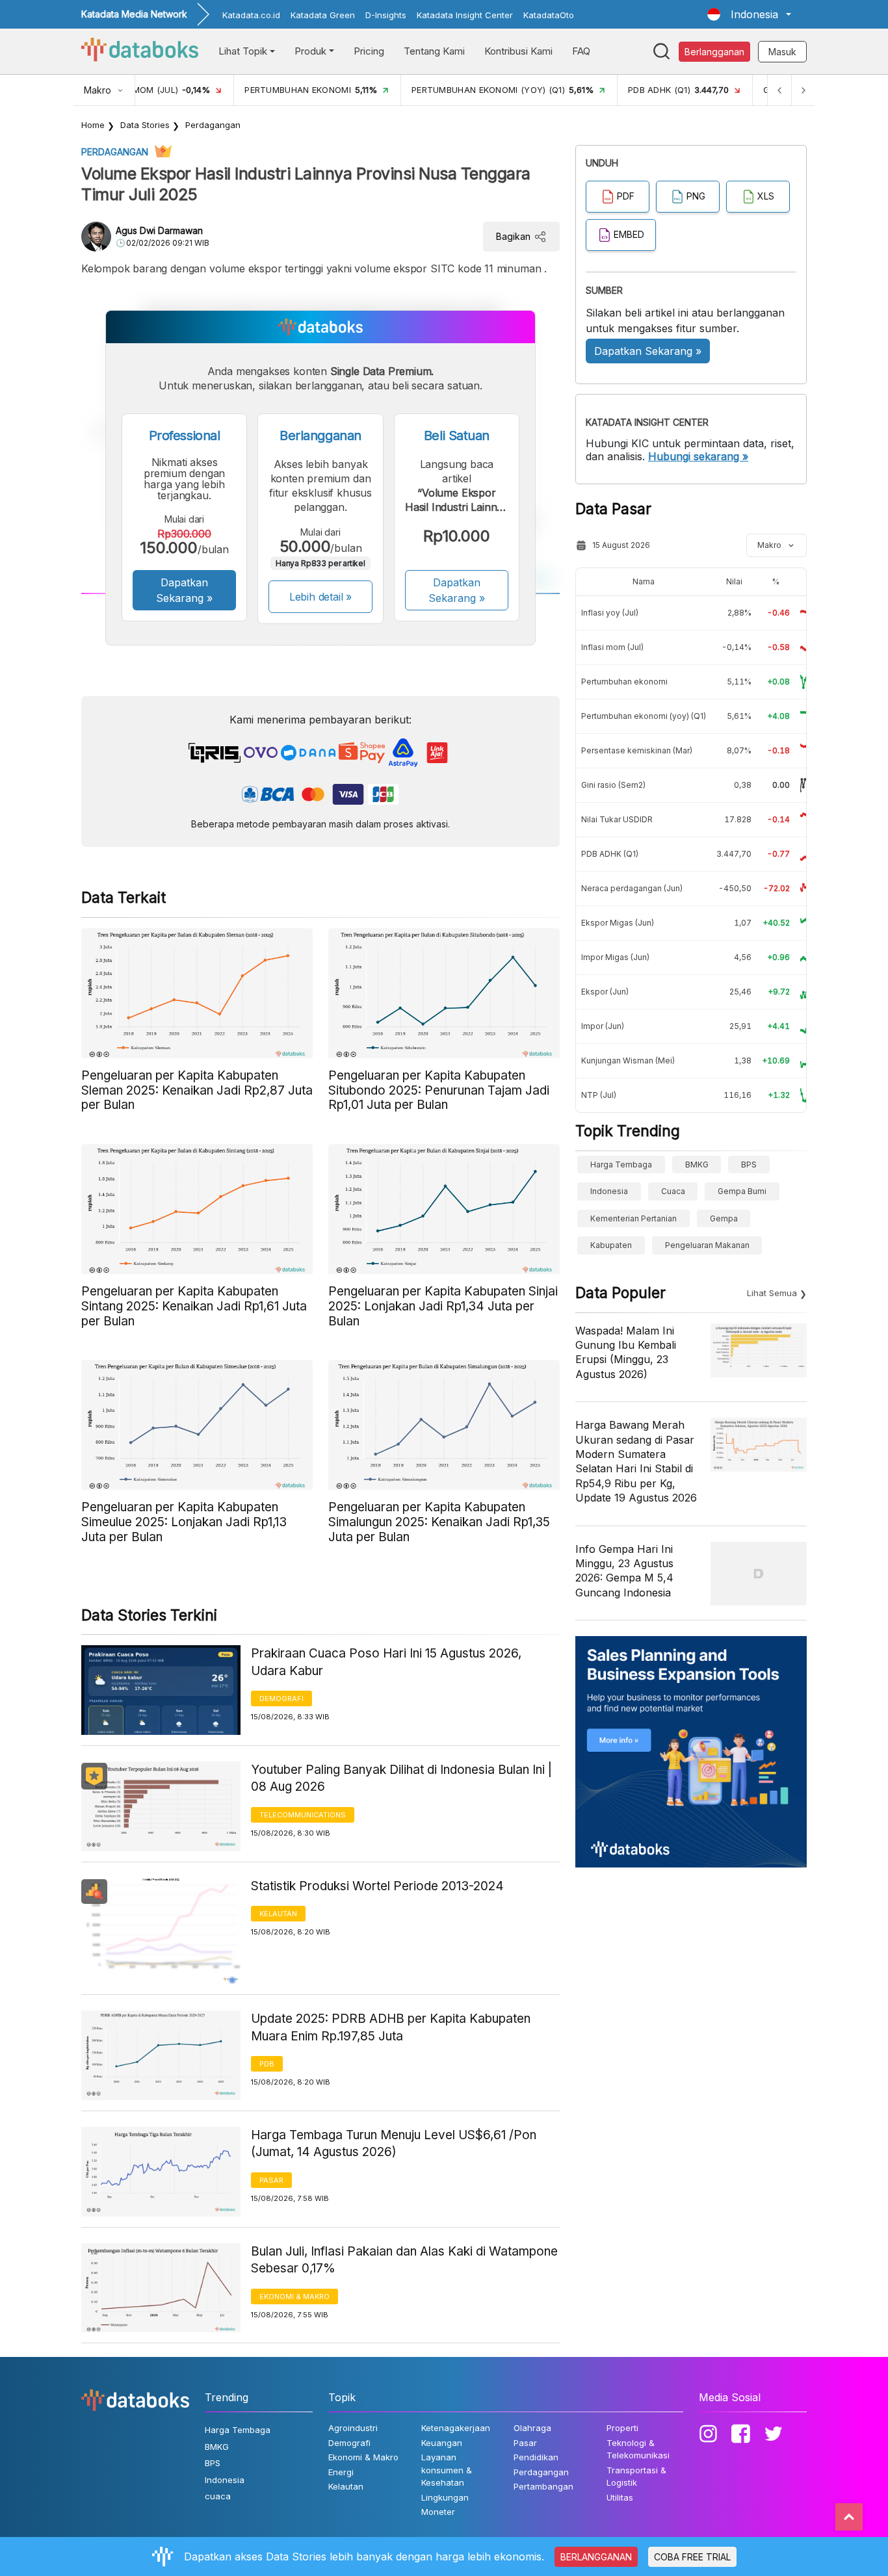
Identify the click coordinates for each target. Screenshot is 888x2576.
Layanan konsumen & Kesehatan (447, 2470)
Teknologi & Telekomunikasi (638, 2449)
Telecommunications (303, 1815)
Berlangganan (714, 52)
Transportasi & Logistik (636, 2477)
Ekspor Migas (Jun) (618, 923)
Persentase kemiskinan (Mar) (637, 750)
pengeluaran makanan (707, 1245)
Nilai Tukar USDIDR (617, 819)
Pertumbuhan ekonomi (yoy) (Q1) (644, 716)
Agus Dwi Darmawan (159, 230)
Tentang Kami (434, 51)
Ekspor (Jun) (605, 992)
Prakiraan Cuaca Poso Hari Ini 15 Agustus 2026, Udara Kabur (386, 1662)
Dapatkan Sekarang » (184, 590)
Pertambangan (543, 2486)
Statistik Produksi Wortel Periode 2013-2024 (377, 1886)
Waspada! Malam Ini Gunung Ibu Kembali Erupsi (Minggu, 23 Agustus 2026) (626, 1352)
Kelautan (278, 1914)
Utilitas (620, 2497)
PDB (267, 2064)
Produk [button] (310, 51)
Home (93, 125)
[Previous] (779, 90)
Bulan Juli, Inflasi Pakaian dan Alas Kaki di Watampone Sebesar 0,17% (404, 2260)
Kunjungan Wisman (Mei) (628, 1060)
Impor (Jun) (603, 1026)
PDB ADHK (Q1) (610, 854)
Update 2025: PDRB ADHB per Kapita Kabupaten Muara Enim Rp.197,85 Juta (391, 2027)
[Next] (803, 90)
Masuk (782, 52)
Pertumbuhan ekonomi (624, 682)
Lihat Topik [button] (243, 51)
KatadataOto (549, 15)
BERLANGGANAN (596, 2557)
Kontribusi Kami (518, 51)
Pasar (271, 2180)
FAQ (581, 51)
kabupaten (611, 1245)
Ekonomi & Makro (294, 2296)
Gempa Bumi (742, 1191)
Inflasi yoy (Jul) (610, 613)
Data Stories (145, 125)
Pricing (369, 51)
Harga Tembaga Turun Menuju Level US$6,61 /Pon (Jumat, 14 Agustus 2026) (394, 2144)
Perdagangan (213, 125)
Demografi (281, 1698)
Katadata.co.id (251, 15)
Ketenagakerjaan (456, 2428)
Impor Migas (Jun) (615, 957)
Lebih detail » (321, 597)
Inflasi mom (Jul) (612, 647)
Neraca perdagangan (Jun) (632, 888)
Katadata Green (323, 15)
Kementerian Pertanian (633, 1218)
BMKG (697, 1164)
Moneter (438, 2512)
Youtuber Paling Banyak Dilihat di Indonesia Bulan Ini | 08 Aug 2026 (401, 1778)
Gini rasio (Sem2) (613, 785)
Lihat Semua (772, 1293)
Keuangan (442, 2443)
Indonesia (609, 1191)
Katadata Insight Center (465, 15)
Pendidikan (536, 2457)
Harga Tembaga (621, 1164)
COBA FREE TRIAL (692, 2557)
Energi (341, 2472)
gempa (724, 1218)
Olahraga (532, 2428)
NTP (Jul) (599, 1095)
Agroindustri (353, 2428)
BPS (749, 1164)
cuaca (673, 1191)
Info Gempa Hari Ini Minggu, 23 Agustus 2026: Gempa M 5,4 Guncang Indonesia (624, 1571)
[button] (749, 14)
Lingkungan (445, 2497)
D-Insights (386, 15)
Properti (622, 2428)
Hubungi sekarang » (698, 456)
